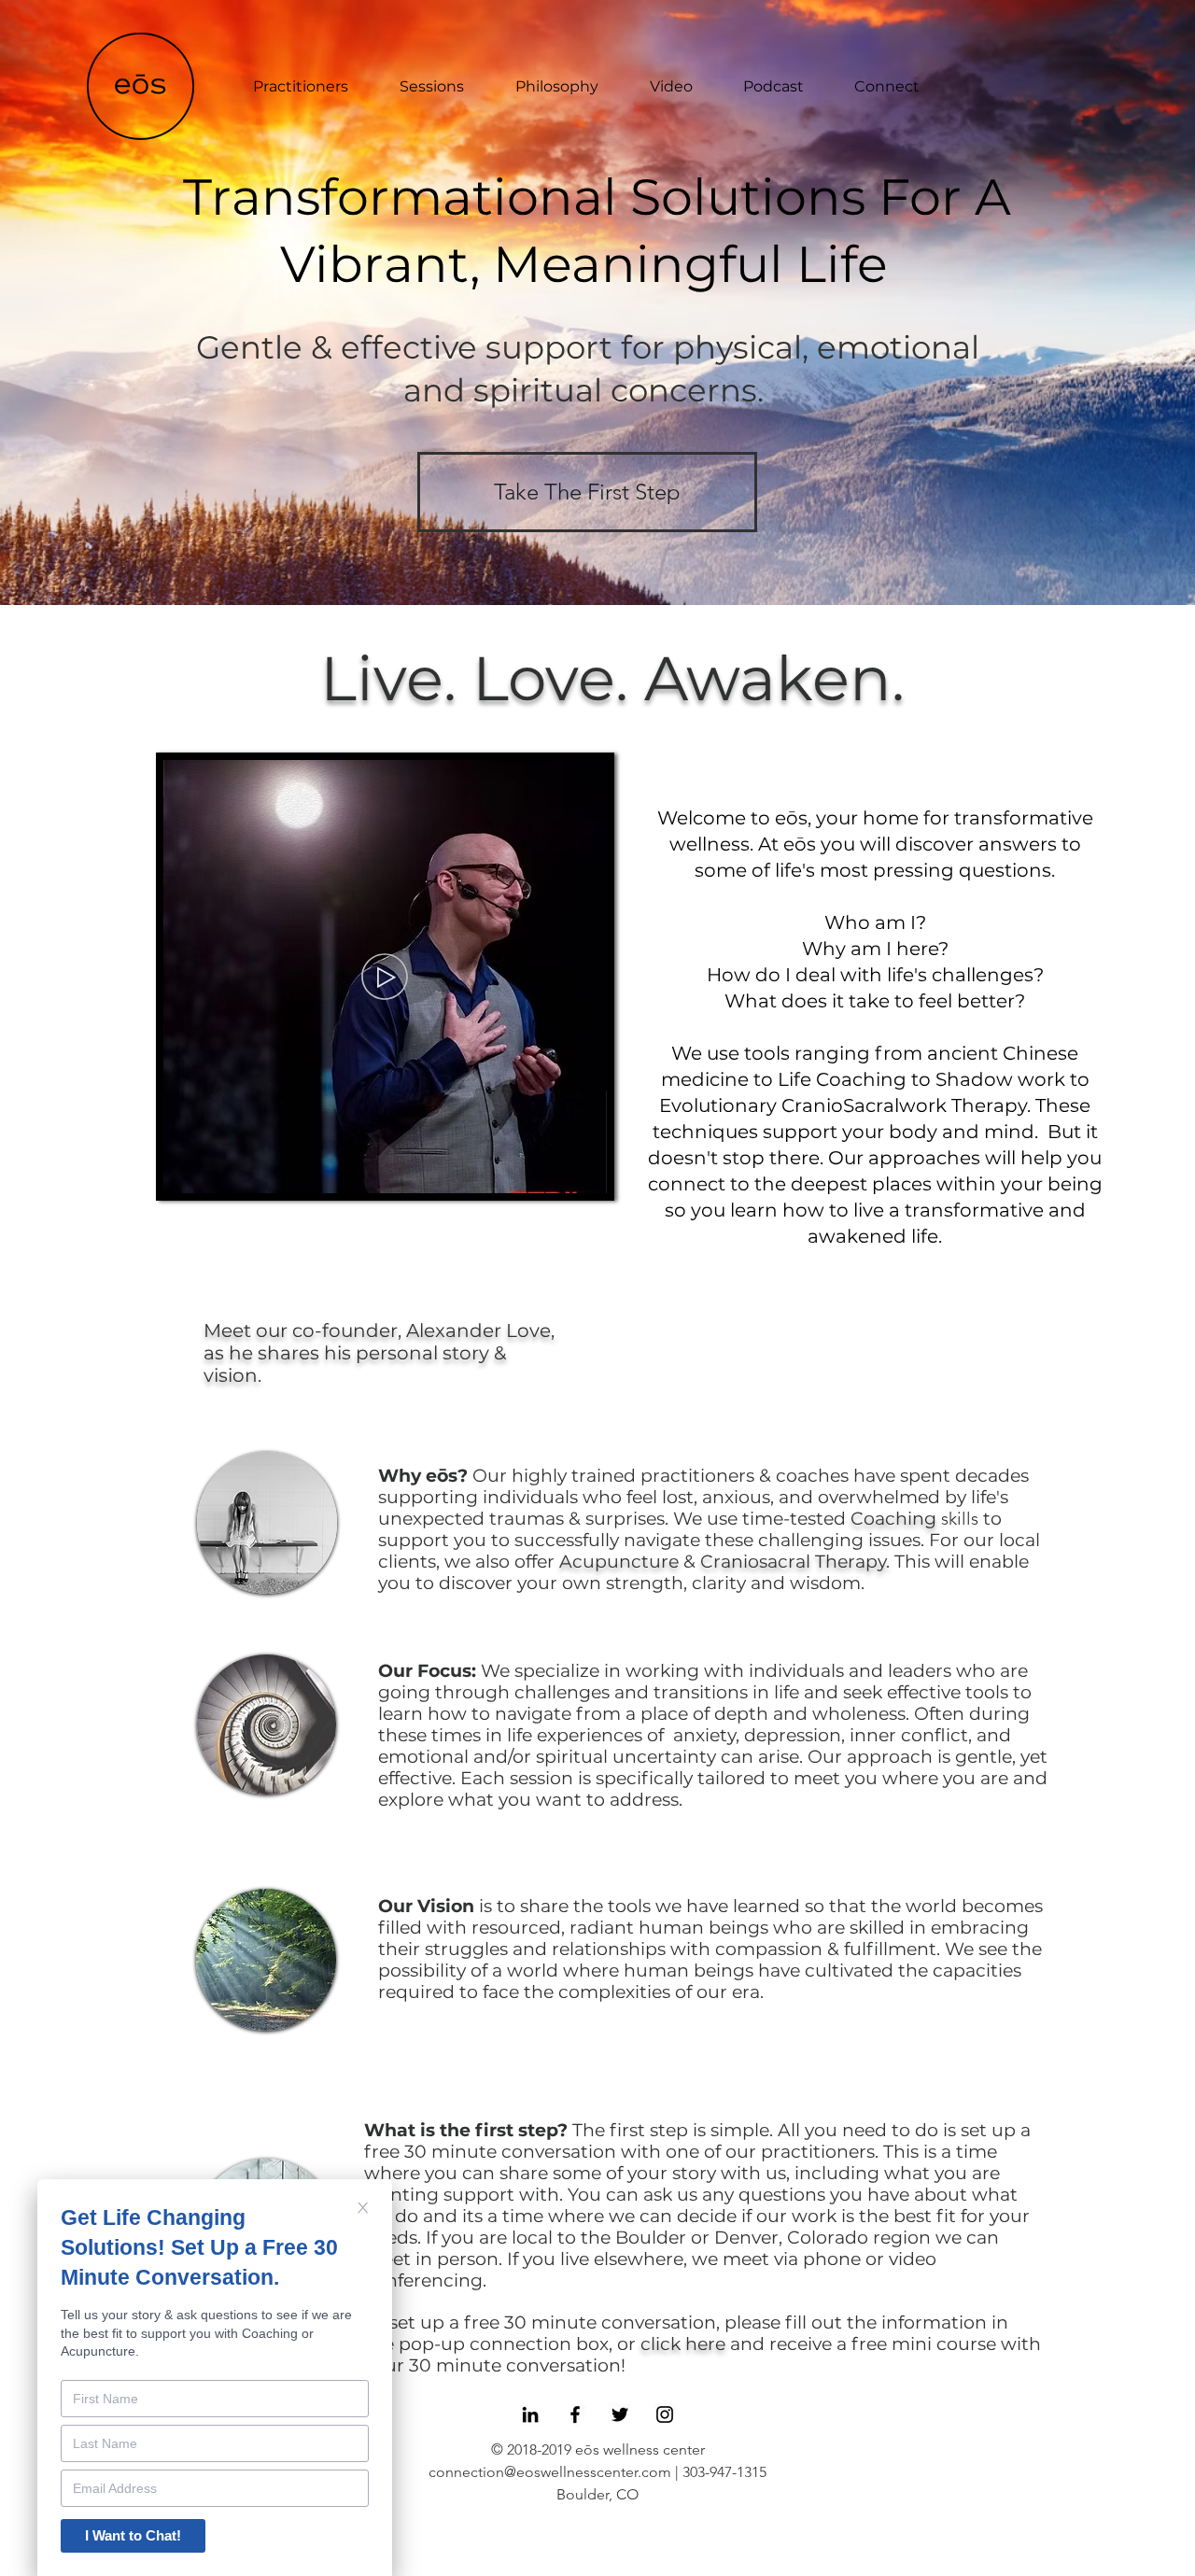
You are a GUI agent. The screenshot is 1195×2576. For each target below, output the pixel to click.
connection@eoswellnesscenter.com (550, 2472)
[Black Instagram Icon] (665, 2414)
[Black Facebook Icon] (575, 2414)
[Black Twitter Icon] (620, 2414)
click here (683, 2344)
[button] (385, 1171)
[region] (267, 1523)
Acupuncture (619, 1562)
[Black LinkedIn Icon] (530, 2414)
